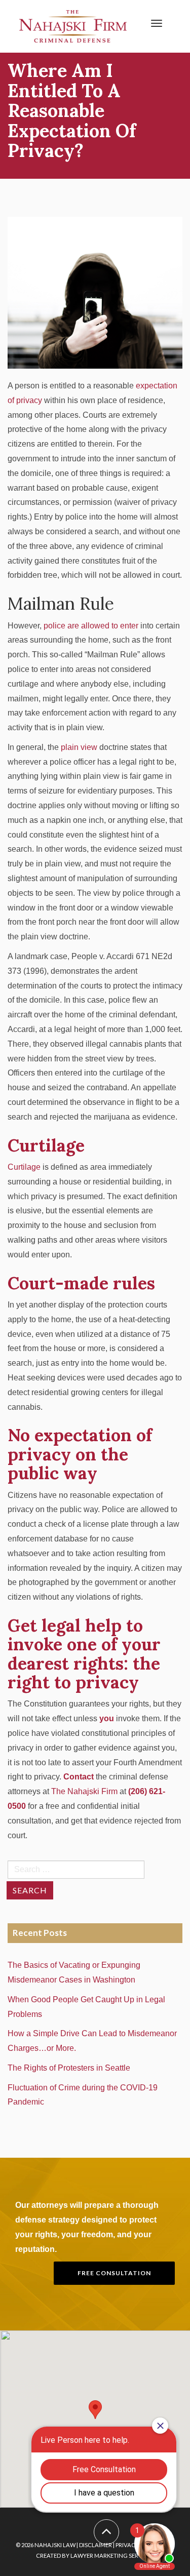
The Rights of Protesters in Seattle (71, 2068)
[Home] (73, 26)
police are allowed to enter (91, 626)
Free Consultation (114, 2273)
